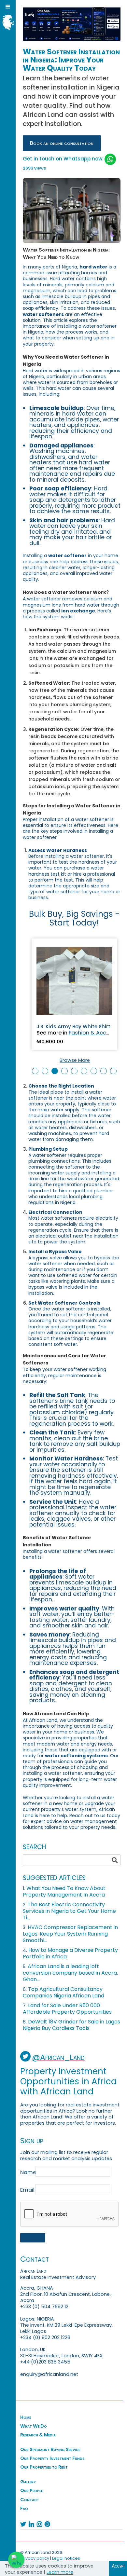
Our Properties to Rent (44, 2467)
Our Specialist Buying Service (50, 2449)
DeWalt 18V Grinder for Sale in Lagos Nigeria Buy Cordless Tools (71, 2025)
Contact (30, 2500)
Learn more (60, 2572)
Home (26, 2417)
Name (28, 2172)
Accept (118, 2566)
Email (27, 2190)
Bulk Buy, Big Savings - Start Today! (74, 918)
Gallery (28, 2482)
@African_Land (58, 2057)
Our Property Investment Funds (52, 2458)
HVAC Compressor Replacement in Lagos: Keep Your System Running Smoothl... (70, 1934)
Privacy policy (35, 2558)
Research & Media (38, 2435)
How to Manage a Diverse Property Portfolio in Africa (70, 1953)
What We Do (34, 2426)
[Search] (115, 1860)
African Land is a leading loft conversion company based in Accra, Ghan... (70, 1973)
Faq (24, 2508)
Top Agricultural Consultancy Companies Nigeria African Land (63, 1992)
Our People (31, 2490)
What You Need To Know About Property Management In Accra (64, 1891)
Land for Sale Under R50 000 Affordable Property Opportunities (67, 2009)
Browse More (75, 1060)
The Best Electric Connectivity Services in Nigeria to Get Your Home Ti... (69, 1911)
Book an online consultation (62, 143)
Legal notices (66, 2558)
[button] (35, 1071)
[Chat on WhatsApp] (16, 2560)
